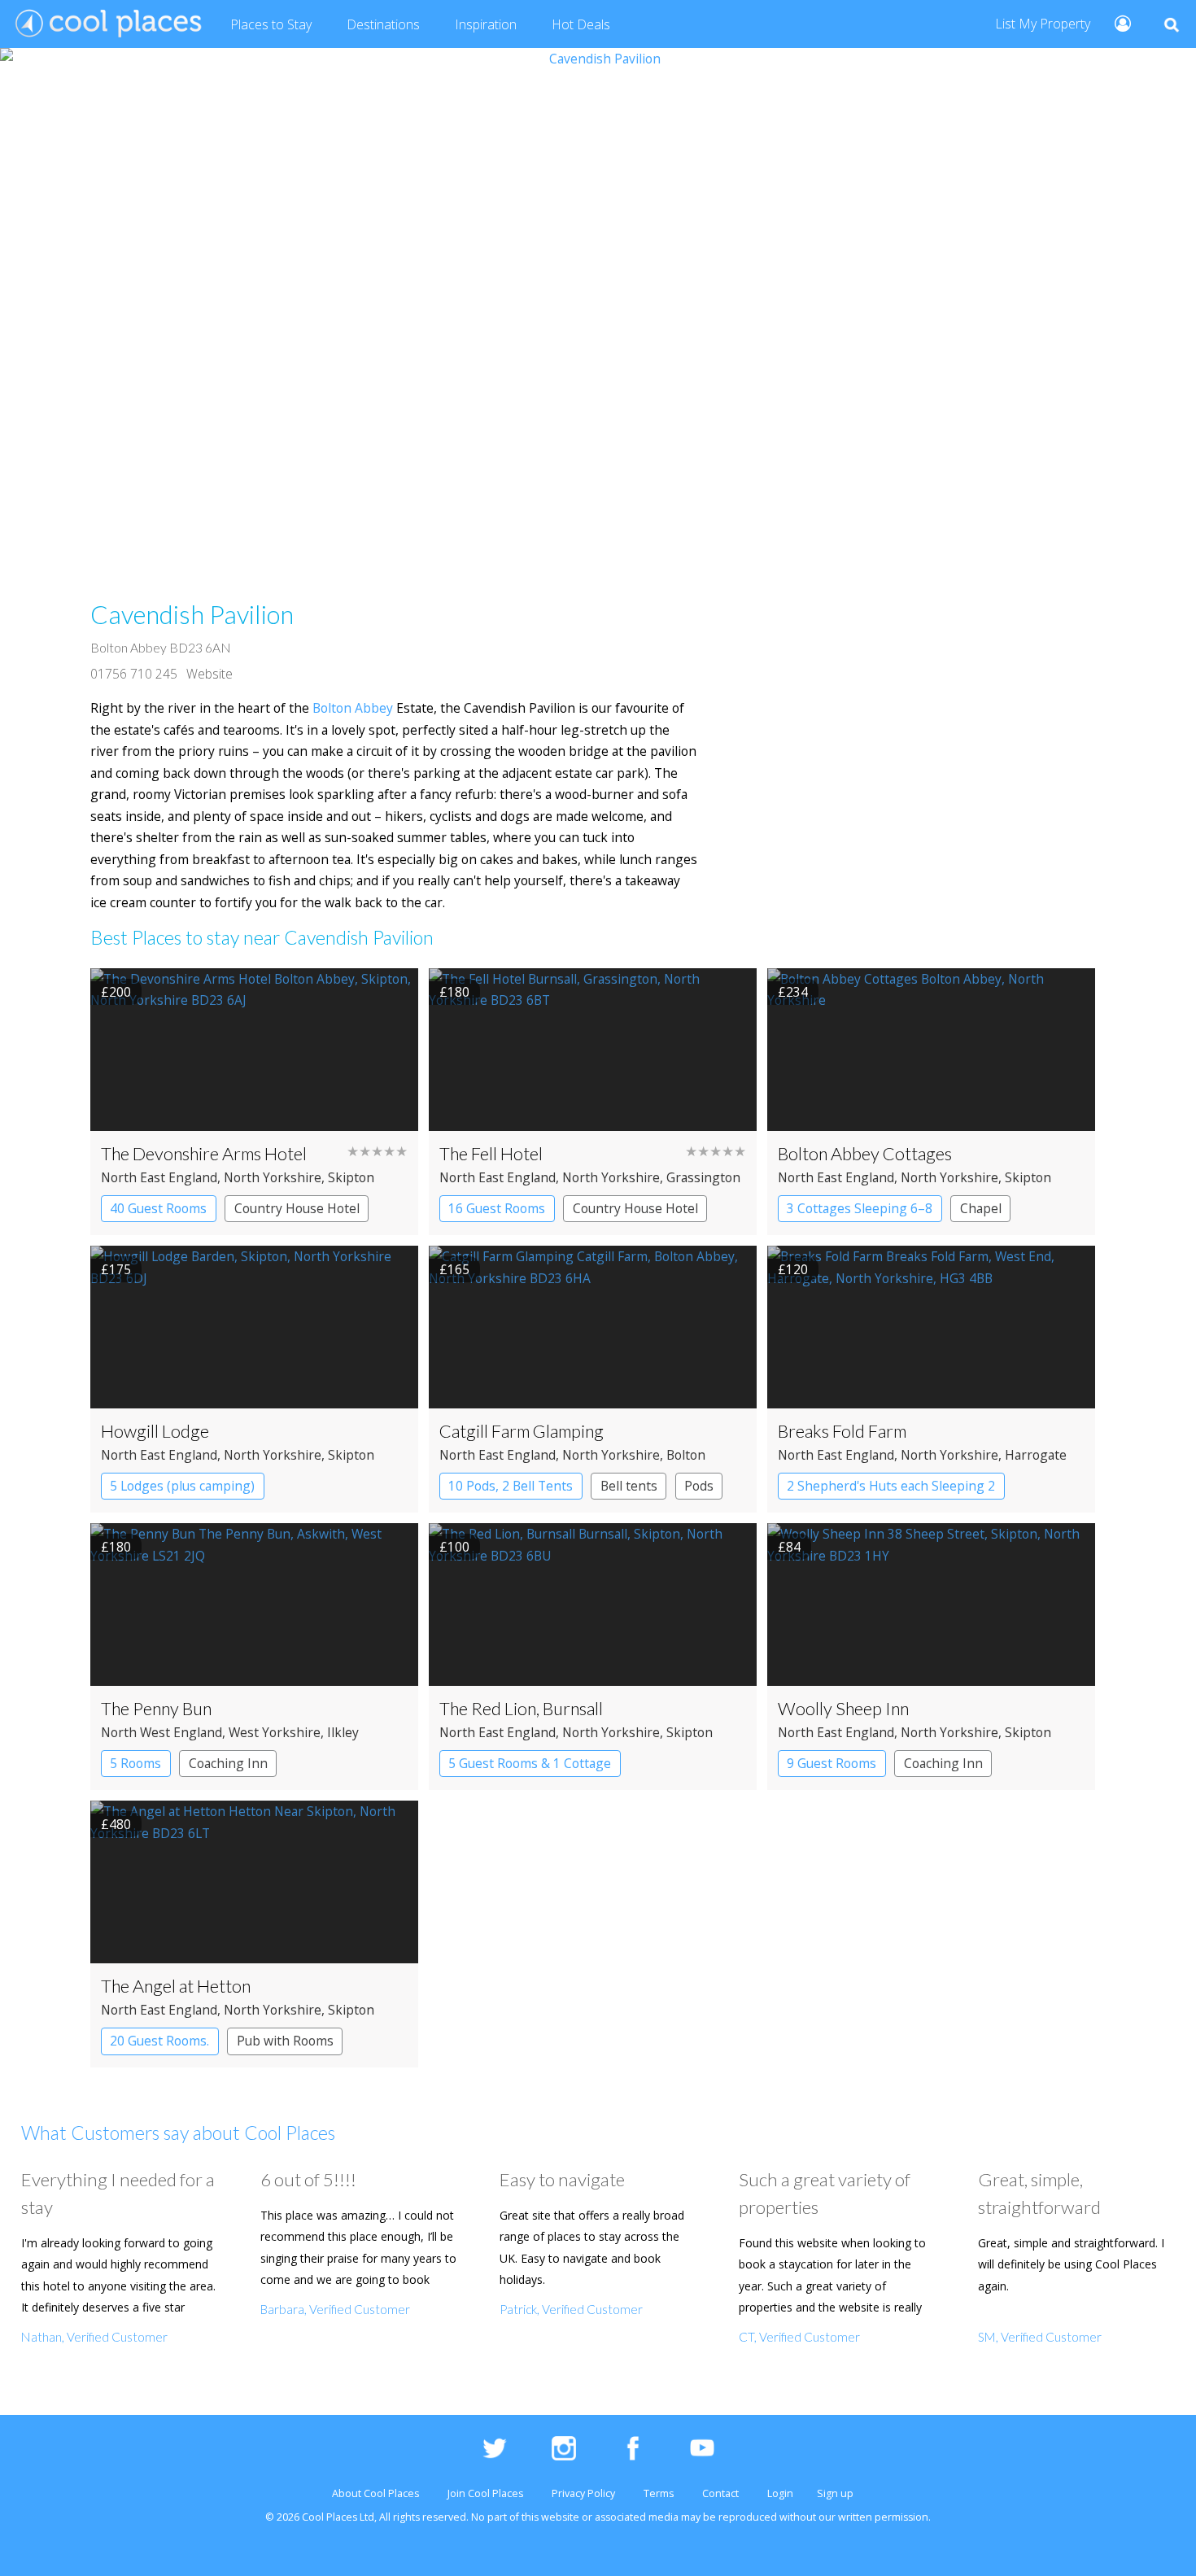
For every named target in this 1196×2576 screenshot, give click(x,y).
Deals (581, 24)
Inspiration (486, 24)
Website (210, 674)
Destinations (383, 24)
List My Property (1043, 24)
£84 (789, 1547)
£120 (793, 1269)
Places (271, 24)
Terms (659, 2493)
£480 (116, 1824)
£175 (116, 1269)
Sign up (835, 2493)
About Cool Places (375, 2493)
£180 (454, 992)
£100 (454, 1547)
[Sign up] (1116, 22)
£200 (116, 992)
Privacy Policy (583, 2493)
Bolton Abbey (353, 708)
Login (780, 2493)
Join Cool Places (485, 2493)
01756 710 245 (134, 674)
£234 (793, 992)
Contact (720, 2493)
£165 (454, 1269)
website (560, 2517)
